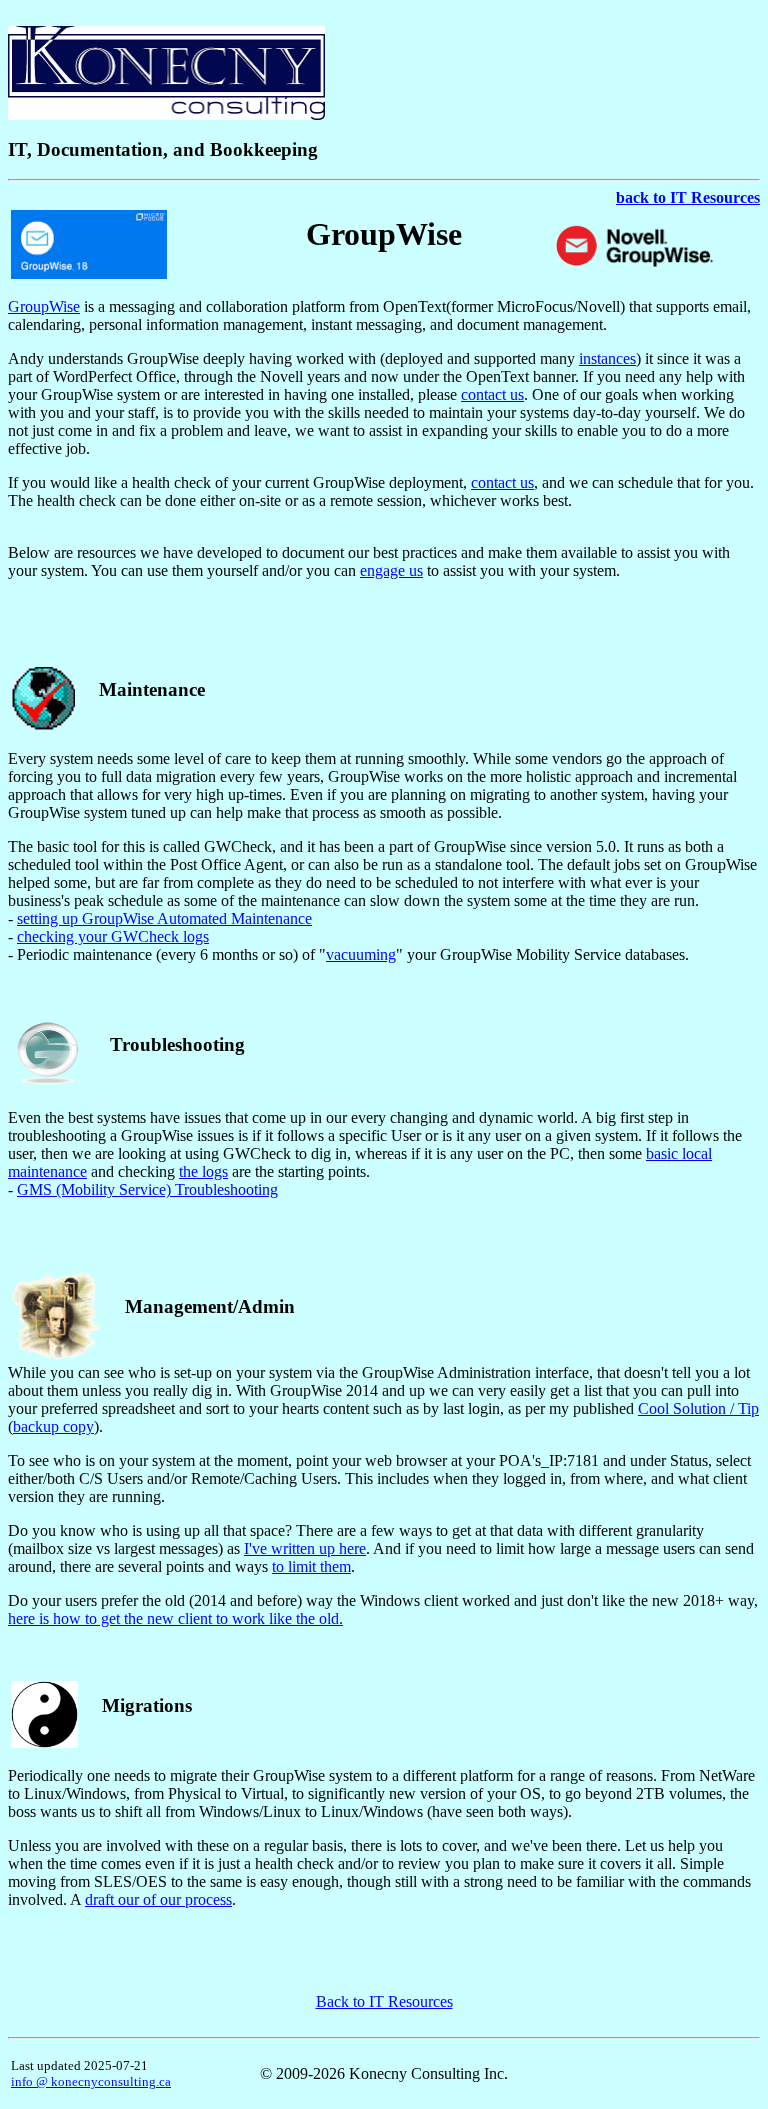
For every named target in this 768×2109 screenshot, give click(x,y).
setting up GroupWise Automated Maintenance (164, 918)
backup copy (53, 1426)
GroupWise (44, 306)
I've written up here (305, 1548)
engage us (391, 570)
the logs (203, 1171)
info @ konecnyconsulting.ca (91, 2081)
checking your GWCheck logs (113, 936)
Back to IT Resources (384, 2001)
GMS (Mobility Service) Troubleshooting (147, 1189)
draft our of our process (158, 1899)
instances (607, 358)
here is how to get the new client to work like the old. (175, 1618)
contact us (492, 394)
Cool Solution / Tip (698, 1408)
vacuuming (361, 954)
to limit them (311, 1566)
